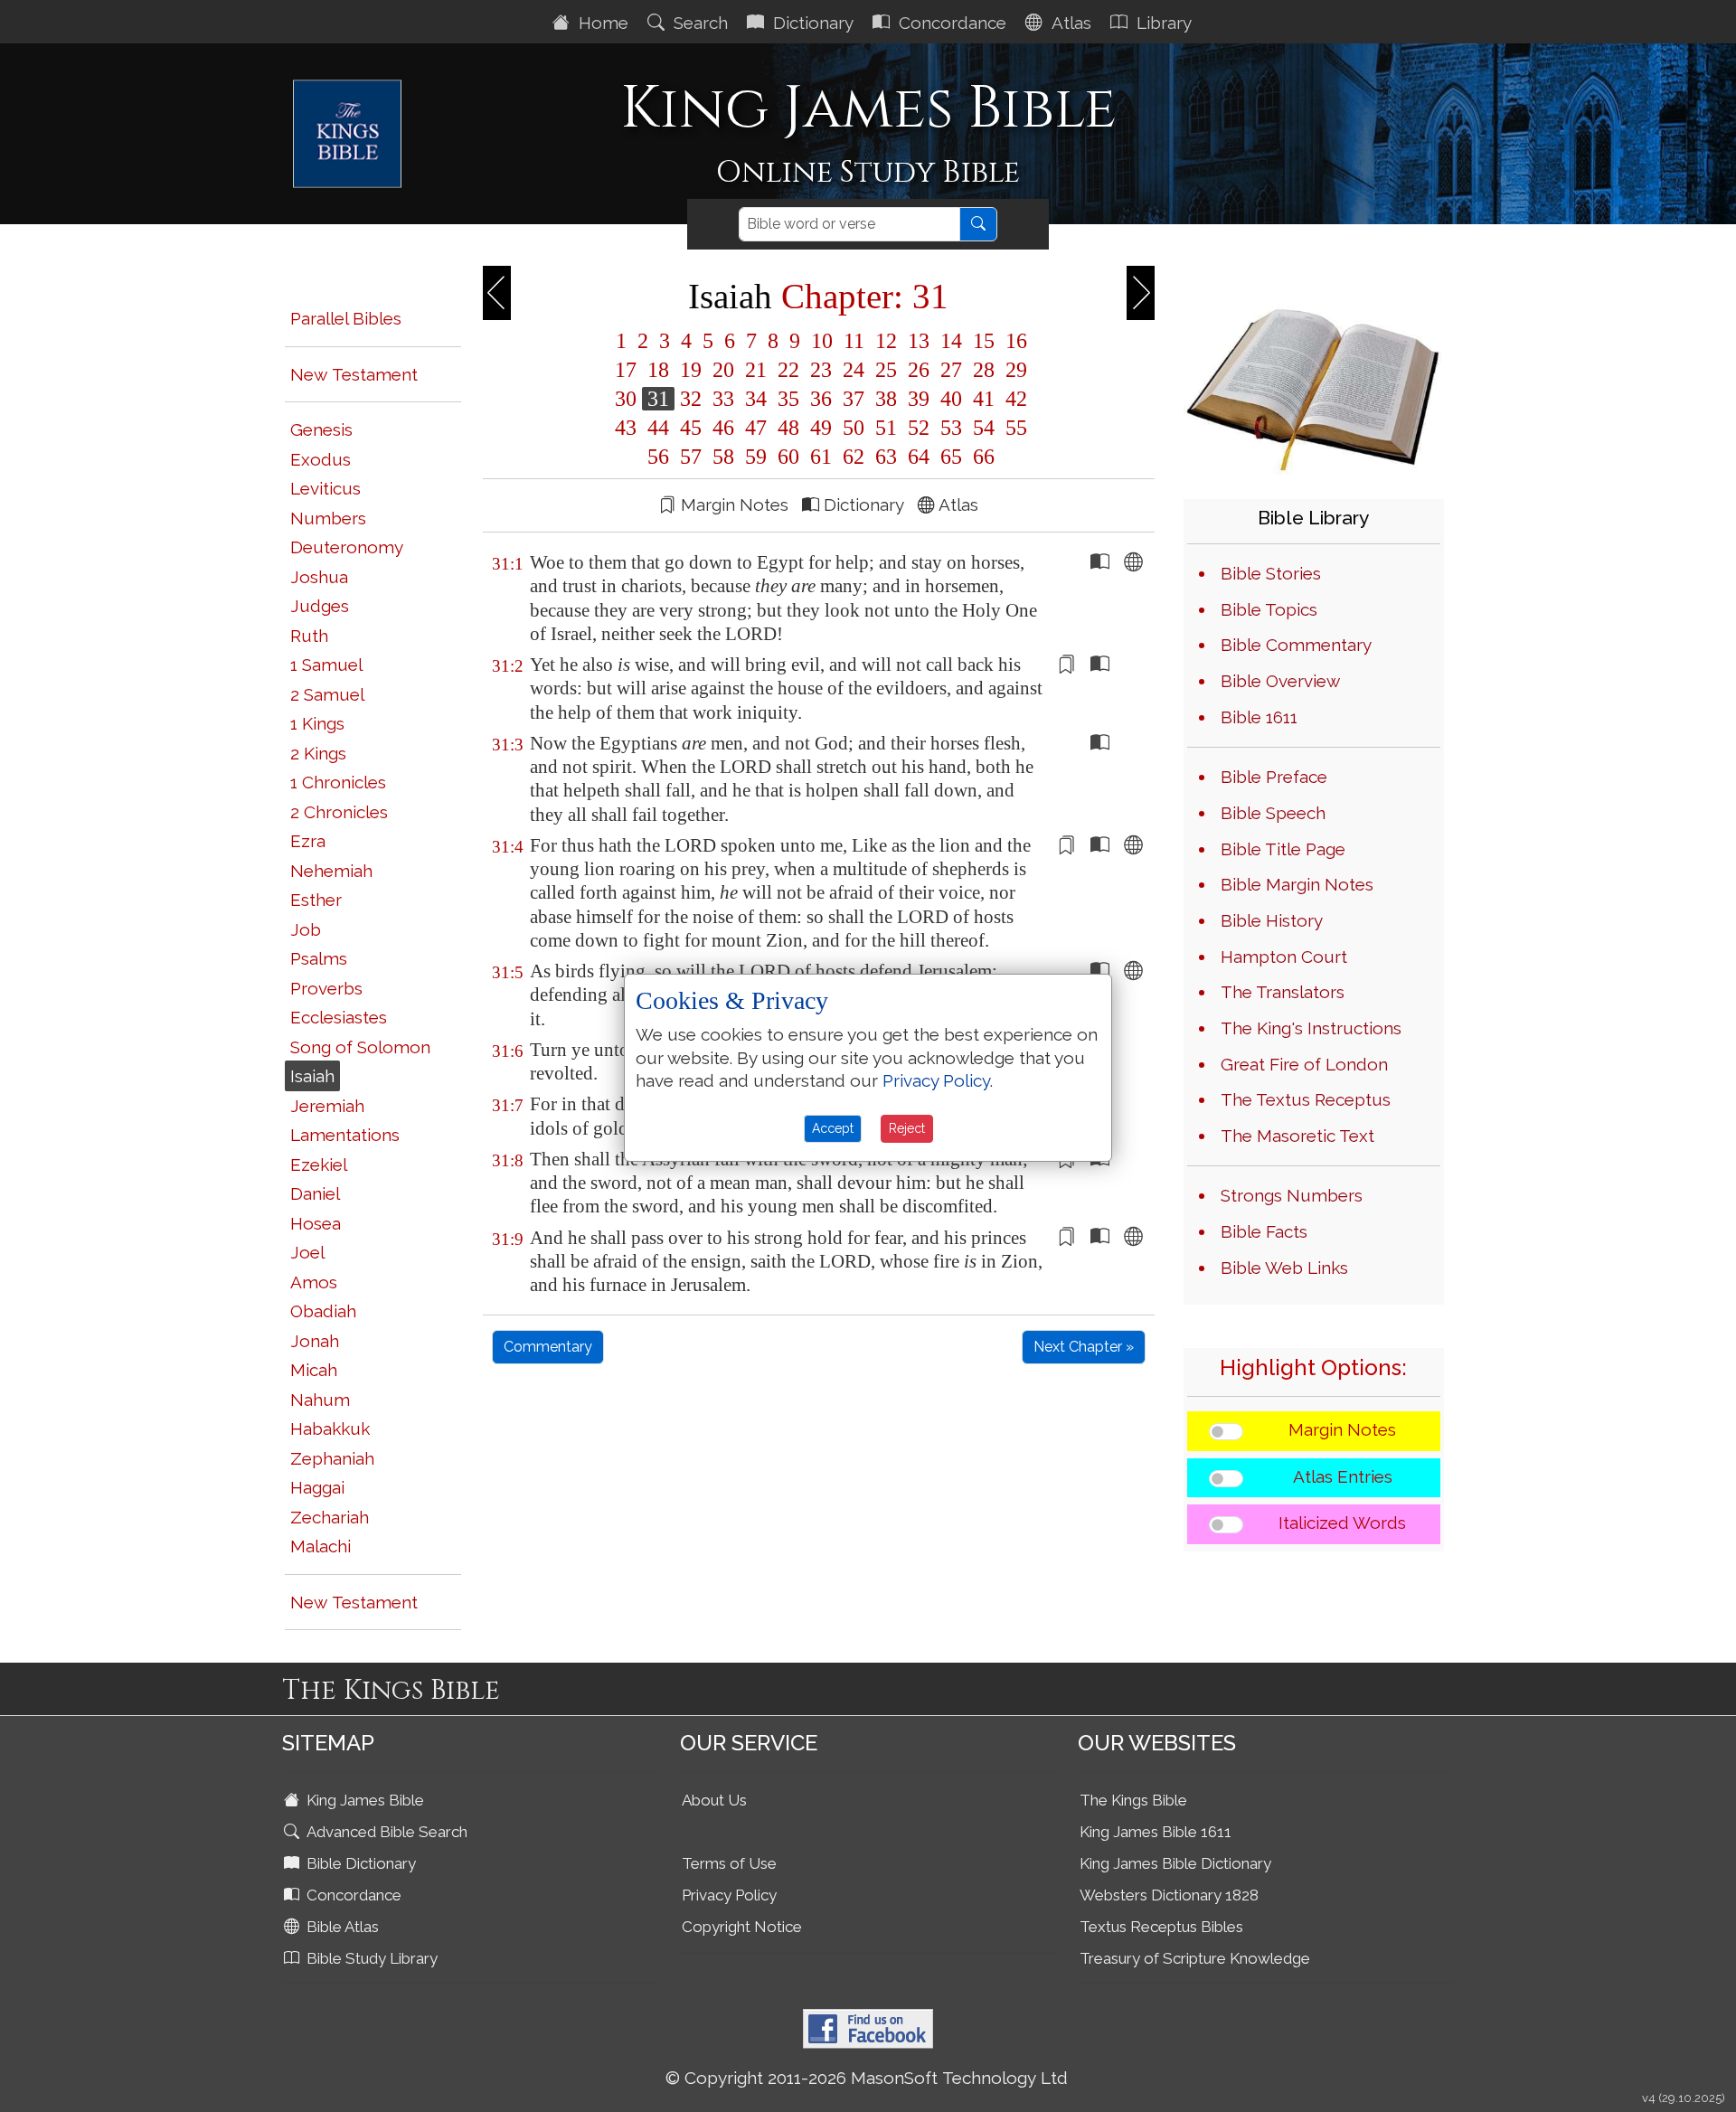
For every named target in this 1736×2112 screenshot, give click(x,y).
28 (984, 370)
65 (951, 457)
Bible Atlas (341, 1927)
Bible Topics (1269, 609)
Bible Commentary (1296, 645)
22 (788, 370)
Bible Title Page (1283, 849)
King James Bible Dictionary (1175, 1863)
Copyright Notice (742, 1927)
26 (919, 370)
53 (951, 428)
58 (723, 457)
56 (658, 457)
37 (854, 399)
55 (1014, 428)
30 (626, 399)
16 (1014, 341)
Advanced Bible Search (385, 1832)
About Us (714, 1800)
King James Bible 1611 (1156, 1832)
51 (886, 428)
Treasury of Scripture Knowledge (1195, 1958)
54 (984, 428)
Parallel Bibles (346, 318)
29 (1014, 370)
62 (854, 457)
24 (854, 370)
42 (1014, 399)
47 (756, 428)
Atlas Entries (1343, 1476)
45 (691, 428)
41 (984, 399)
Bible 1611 (1259, 717)
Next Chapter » (1084, 1347)
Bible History (1272, 920)
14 (951, 341)
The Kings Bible (1133, 1800)
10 (822, 341)
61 (821, 457)
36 (821, 399)
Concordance (950, 23)
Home (601, 23)
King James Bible (363, 1800)
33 (723, 399)
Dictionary (811, 23)
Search (698, 23)
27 (951, 370)
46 (723, 428)
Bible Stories (1271, 573)
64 (919, 457)
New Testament (354, 374)
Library (1162, 23)
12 (886, 341)
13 (919, 341)
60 (788, 457)
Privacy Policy (729, 1895)
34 (756, 399)
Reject (907, 1128)
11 (854, 341)
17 (626, 370)
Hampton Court (1284, 957)
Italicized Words (1342, 1523)
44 (658, 428)
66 (981, 457)
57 (691, 457)
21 (756, 370)
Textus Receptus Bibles (1161, 1927)
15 (984, 341)
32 (691, 399)
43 (626, 428)
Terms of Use (729, 1863)
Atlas (1069, 23)
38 (886, 399)
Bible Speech (1273, 813)
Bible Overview (1280, 681)
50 (854, 428)
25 (886, 370)
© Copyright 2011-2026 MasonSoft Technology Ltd (867, 2078)
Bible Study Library (370, 1958)
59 (756, 457)
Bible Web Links (1284, 1268)
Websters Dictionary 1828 (1169, 1895)
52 (919, 428)
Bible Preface (1274, 777)
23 (821, 370)
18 (658, 370)
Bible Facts (1264, 1231)
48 (788, 428)
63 (886, 457)
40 (951, 399)
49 (821, 428)
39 (919, 399)
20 (723, 370)
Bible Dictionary (359, 1863)
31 (658, 399)
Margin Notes (1342, 1429)
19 (691, 370)
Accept (833, 1128)
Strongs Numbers (1292, 1195)
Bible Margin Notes (1297, 884)
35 (788, 399)
